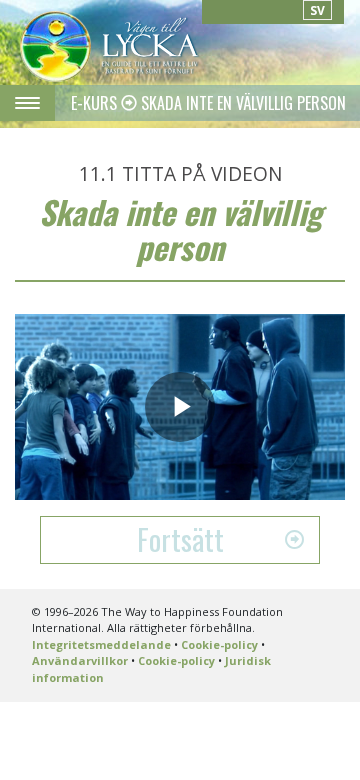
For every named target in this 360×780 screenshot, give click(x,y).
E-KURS (96, 103)
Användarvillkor (80, 660)
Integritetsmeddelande (101, 644)
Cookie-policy (219, 644)
